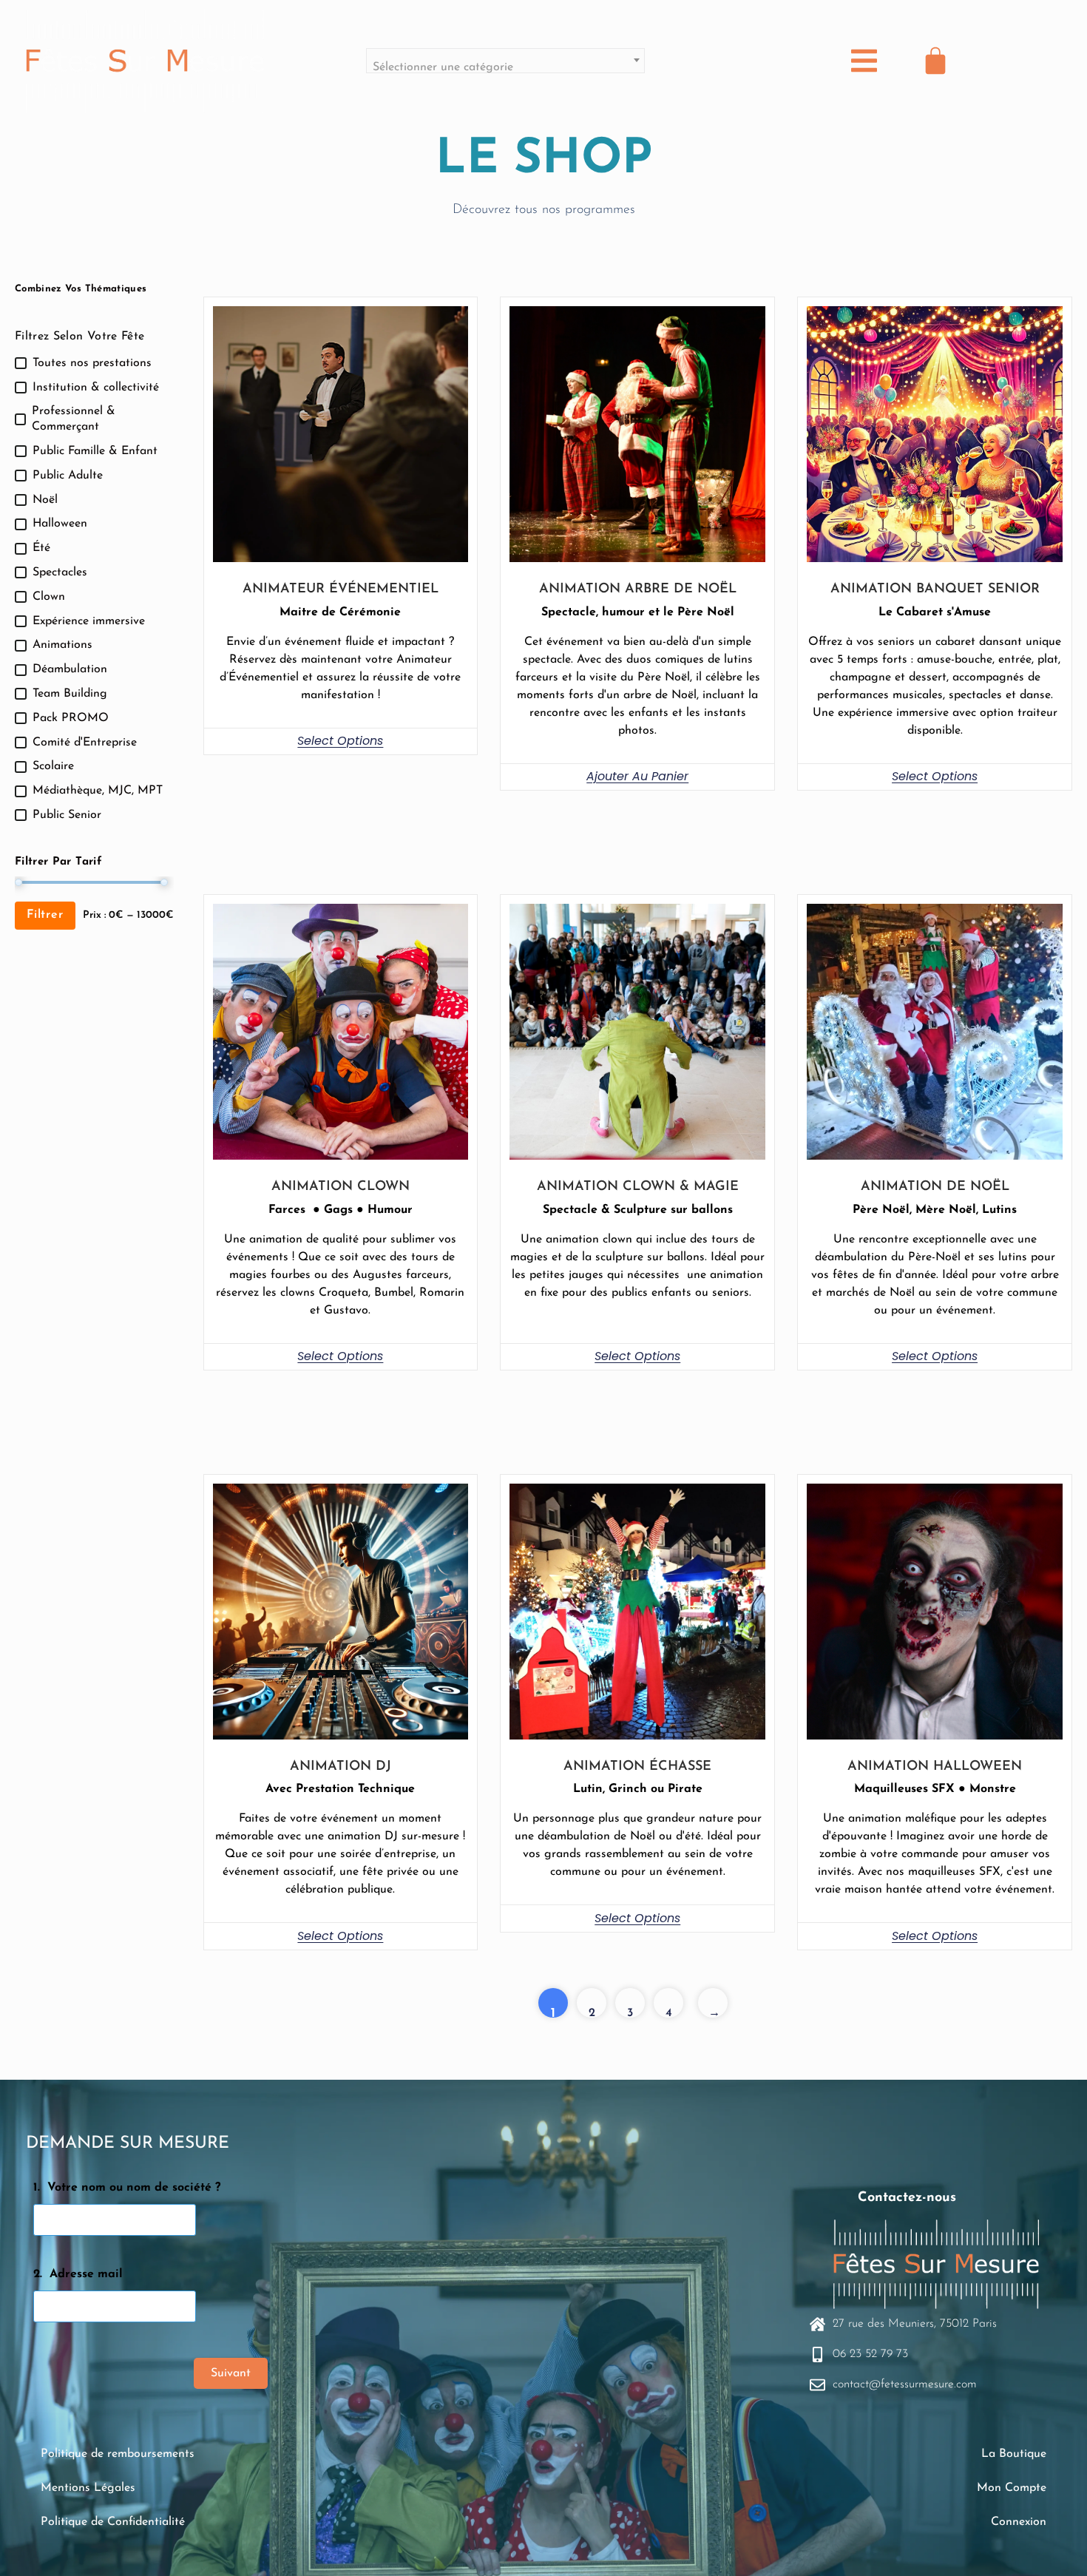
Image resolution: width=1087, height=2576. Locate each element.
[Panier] (935, 61)
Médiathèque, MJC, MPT (98, 791)
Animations (62, 645)
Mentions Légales (88, 2488)
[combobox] (505, 61)
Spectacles (60, 572)
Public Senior (67, 815)
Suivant (231, 2373)
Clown (49, 597)
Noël (45, 500)
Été (41, 548)
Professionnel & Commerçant (74, 419)
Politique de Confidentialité (113, 2522)
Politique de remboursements (118, 2454)
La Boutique (1014, 2454)
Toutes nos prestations (92, 363)
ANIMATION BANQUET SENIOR (935, 589)
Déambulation (70, 669)
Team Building (70, 694)
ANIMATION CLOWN (341, 1187)
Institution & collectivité (96, 388)
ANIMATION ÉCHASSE (637, 1767)
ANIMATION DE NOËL (935, 1187)
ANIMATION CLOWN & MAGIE (638, 1187)
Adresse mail (86, 2274)
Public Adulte (68, 476)
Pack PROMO (71, 718)
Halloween (60, 524)
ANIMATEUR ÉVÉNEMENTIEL (341, 589)
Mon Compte (1012, 2488)
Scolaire (53, 766)
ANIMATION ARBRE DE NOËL (638, 589)
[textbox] (505, 67)
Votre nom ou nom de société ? (134, 2188)
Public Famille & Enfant (95, 451)
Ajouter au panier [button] (637, 776)
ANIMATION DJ (341, 1767)
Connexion (1019, 2522)
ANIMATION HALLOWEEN (935, 1767)
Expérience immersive (89, 621)
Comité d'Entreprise (85, 743)
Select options (340, 741)
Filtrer (45, 915)
